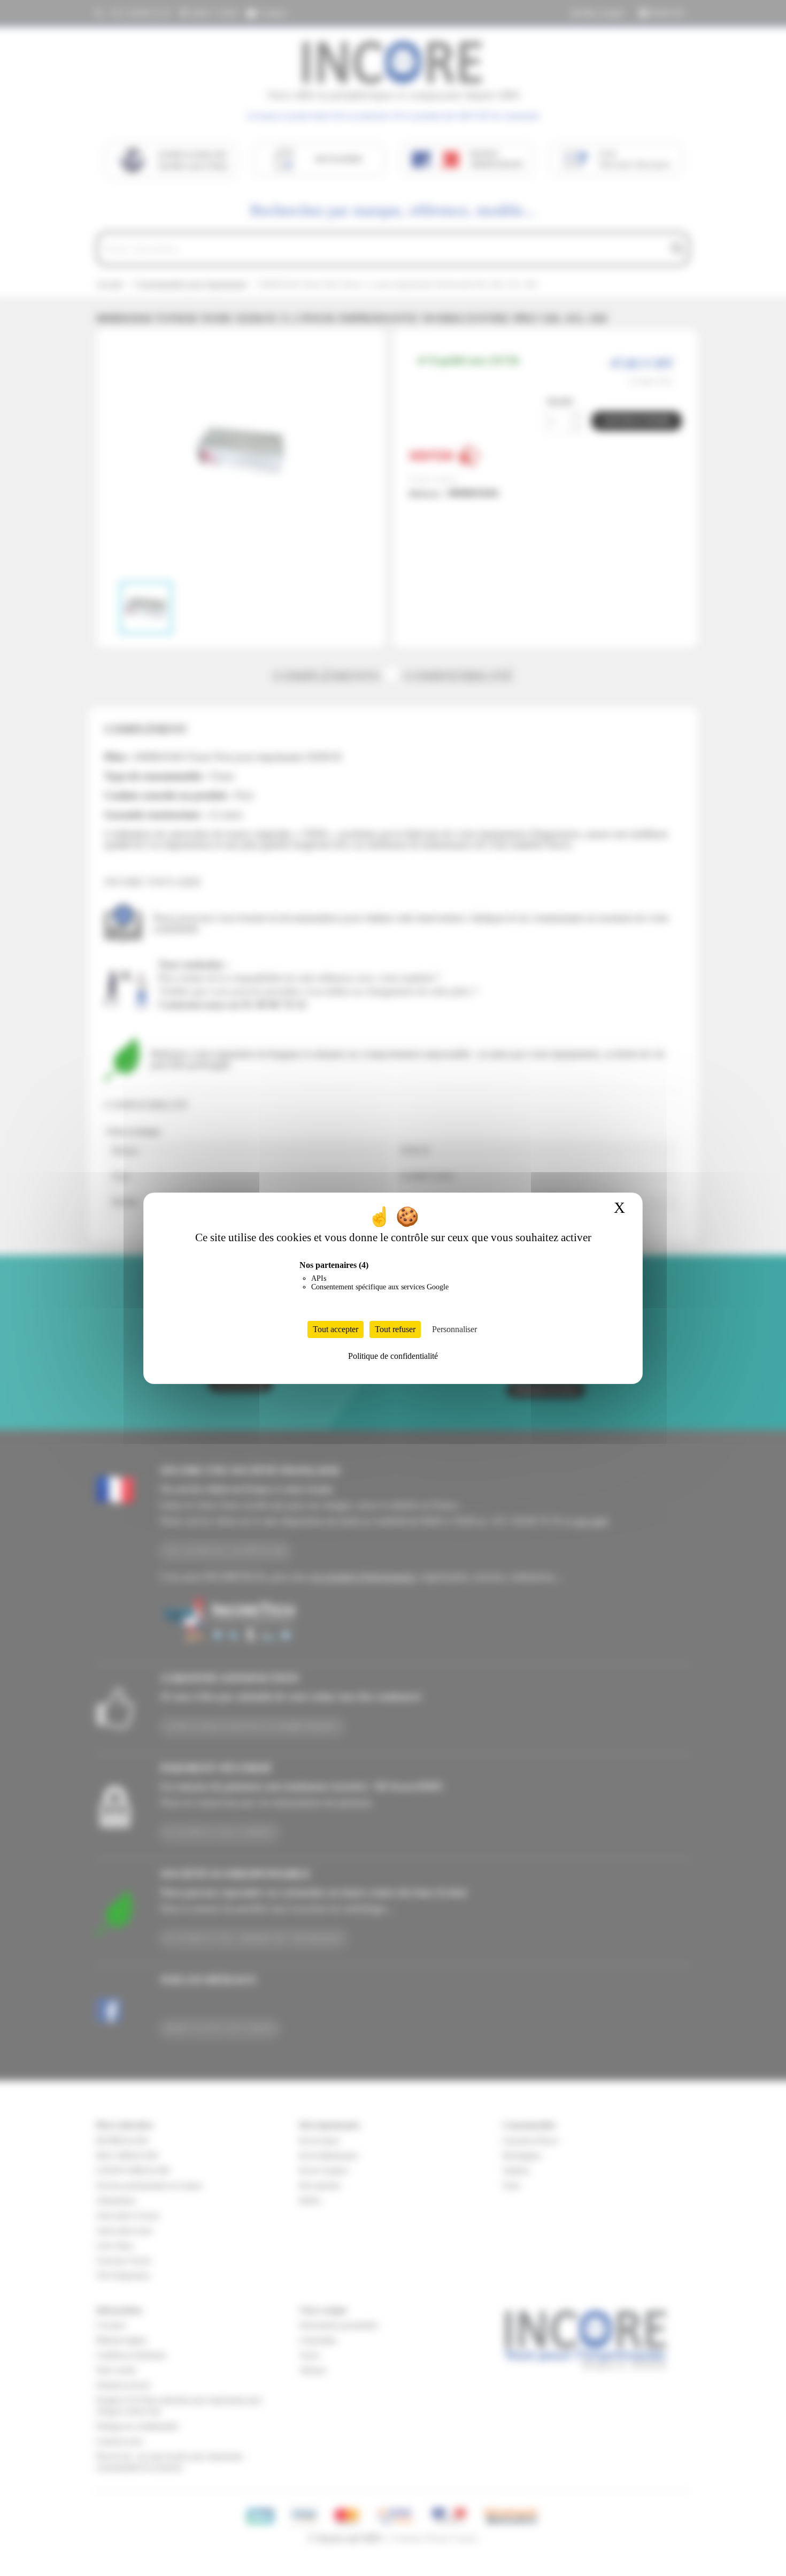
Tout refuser (395, 1329)
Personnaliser (454, 1329)
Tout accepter (336, 1329)
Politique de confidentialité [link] (393, 1356)
